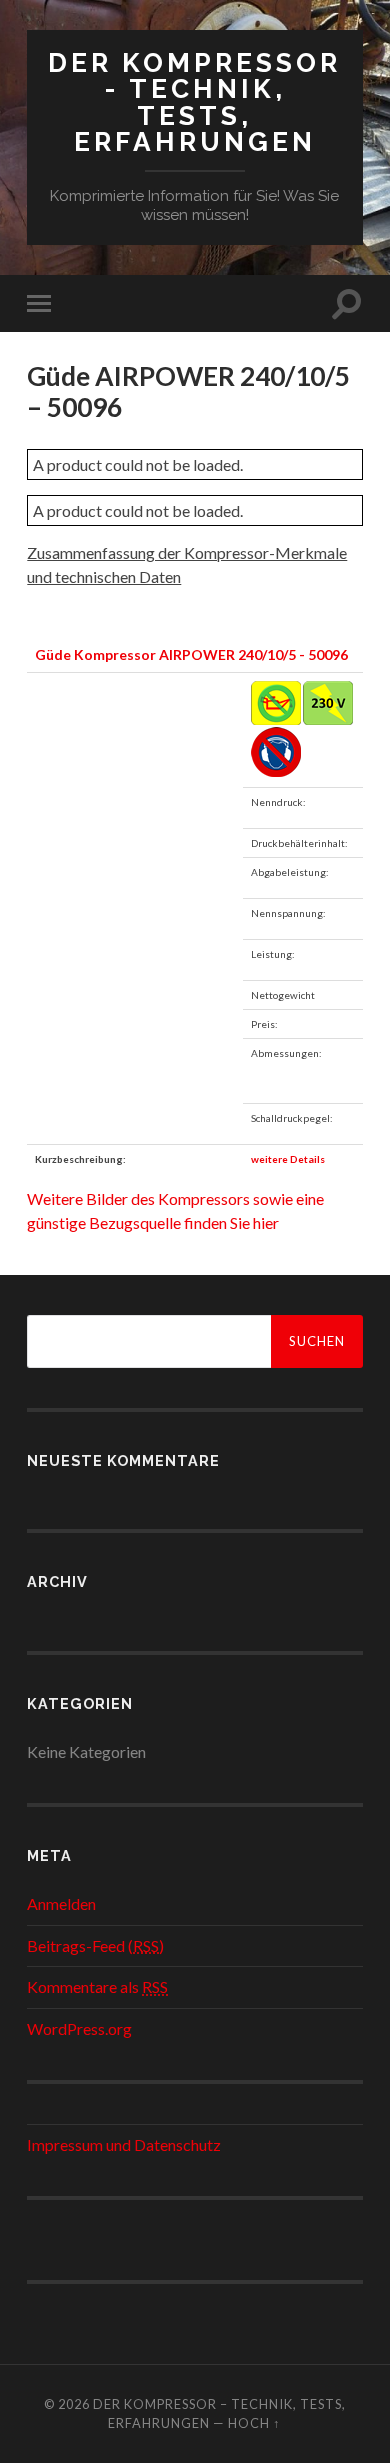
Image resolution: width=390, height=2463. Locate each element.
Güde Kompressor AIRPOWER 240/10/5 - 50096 (191, 654)
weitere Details (288, 1159)
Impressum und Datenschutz (124, 2144)
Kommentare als (97, 1986)
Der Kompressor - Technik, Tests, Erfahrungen (194, 102)
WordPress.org (79, 2028)
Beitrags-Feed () (95, 1945)
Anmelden (61, 1903)
